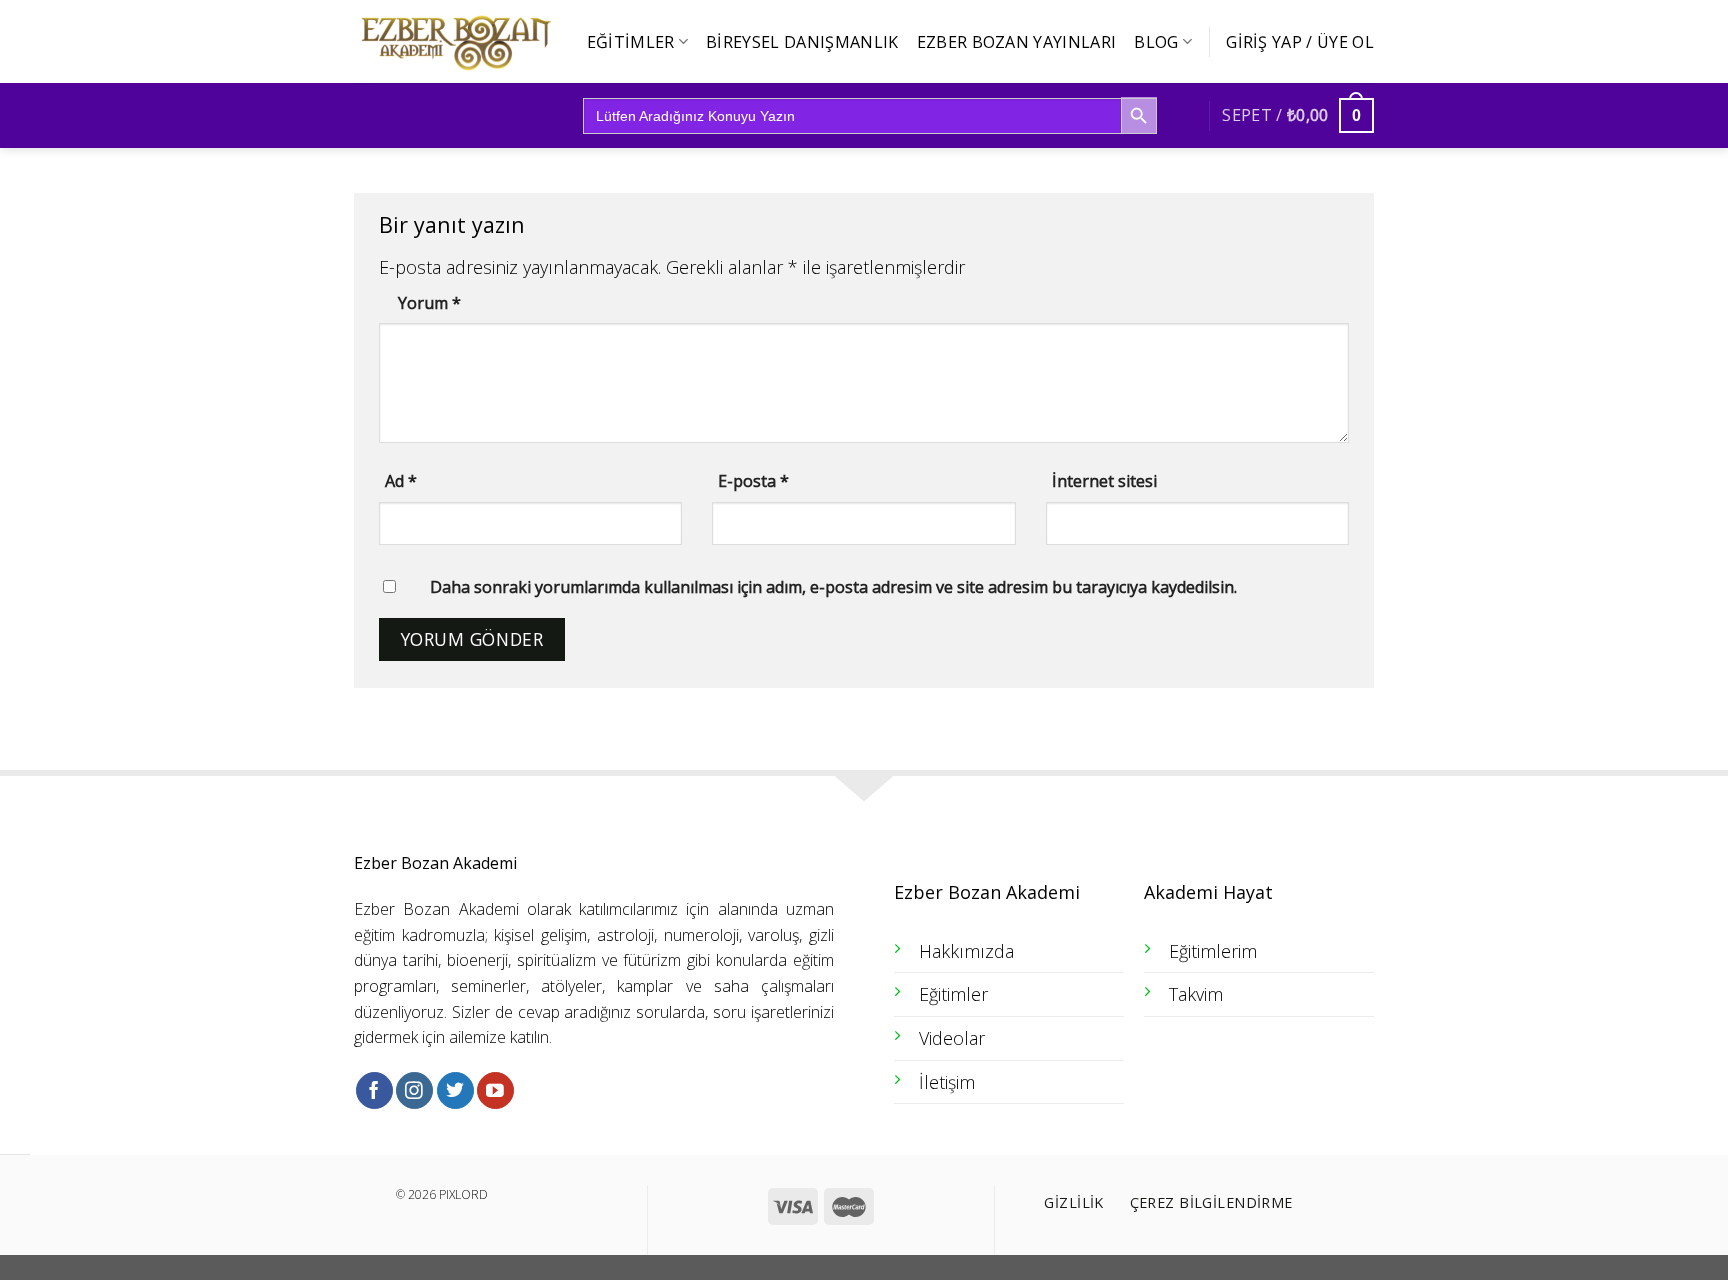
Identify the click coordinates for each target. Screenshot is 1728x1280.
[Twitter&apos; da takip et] (455, 1090)
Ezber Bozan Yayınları (1017, 42)
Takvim (1196, 994)
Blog (1156, 42)
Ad (401, 481)
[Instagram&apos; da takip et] (414, 1090)
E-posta (753, 481)
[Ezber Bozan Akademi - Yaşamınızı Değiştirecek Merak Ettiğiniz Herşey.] (454, 42)
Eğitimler (631, 42)
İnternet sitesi (1104, 481)
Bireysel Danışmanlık (802, 42)
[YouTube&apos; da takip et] (495, 1090)
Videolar (952, 1038)
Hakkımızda (966, 951)
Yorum (429, 303)
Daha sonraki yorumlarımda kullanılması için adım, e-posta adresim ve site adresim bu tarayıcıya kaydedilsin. (833, 587)
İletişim (947, 1082)
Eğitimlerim (1213, 951)
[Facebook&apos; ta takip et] (374, 1090)
